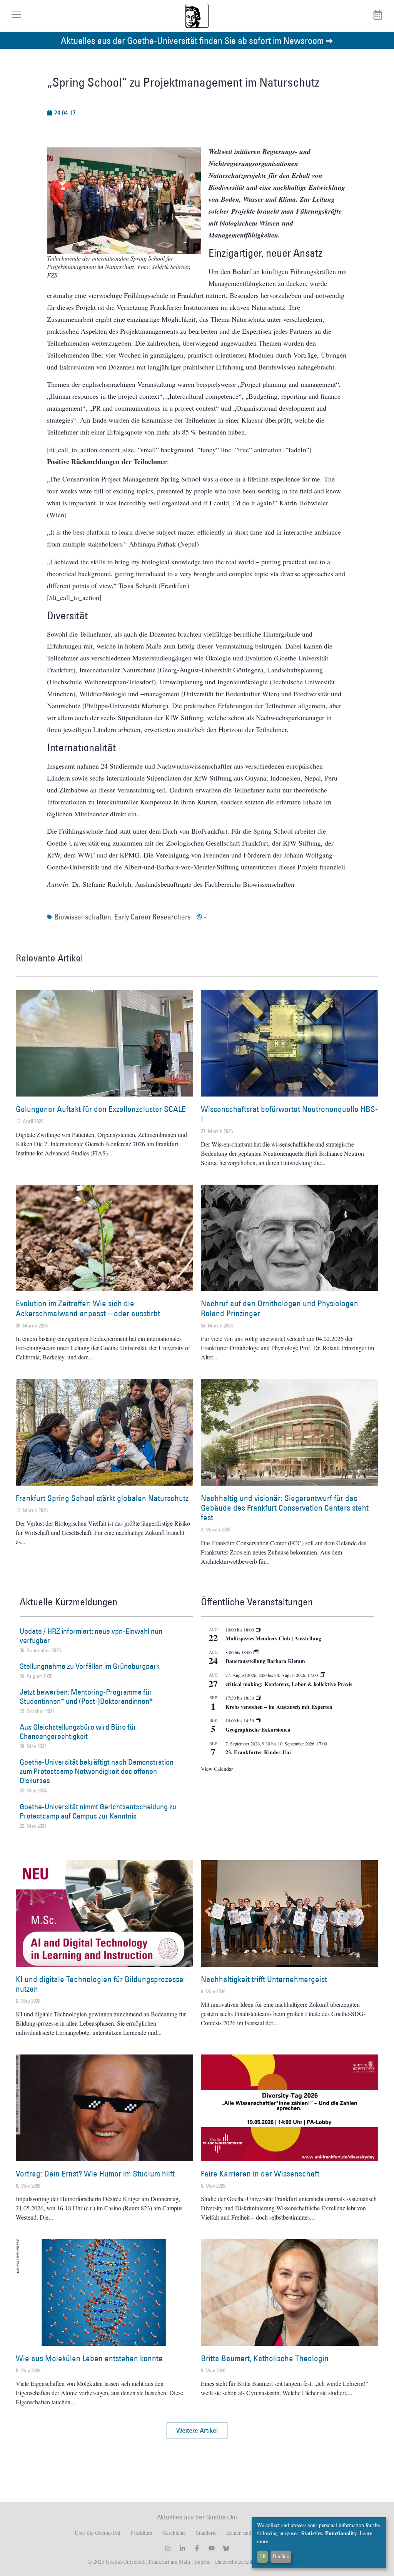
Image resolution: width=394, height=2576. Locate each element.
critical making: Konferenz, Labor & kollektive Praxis (289, 1684)
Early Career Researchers (152, 917)
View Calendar (217, 1769)
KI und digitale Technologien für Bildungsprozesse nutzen (100, 1984)
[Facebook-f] (197, 2548)
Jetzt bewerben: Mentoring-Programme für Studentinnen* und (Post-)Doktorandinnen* (86, 1697)
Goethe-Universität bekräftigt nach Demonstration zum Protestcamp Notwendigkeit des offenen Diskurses (97, 1771)
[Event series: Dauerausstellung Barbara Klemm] (256, 1652)
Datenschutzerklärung (239, 2562)
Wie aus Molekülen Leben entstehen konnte (89, 2358)
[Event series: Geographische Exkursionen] (259, 1720)
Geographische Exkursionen (258, 1729)
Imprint (202, 2562)
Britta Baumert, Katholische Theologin (265, 2358)
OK (263, 2556)
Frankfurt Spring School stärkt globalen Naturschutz (102, 1498)
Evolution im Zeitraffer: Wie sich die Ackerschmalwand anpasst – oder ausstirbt (88, 1308)
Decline (281, 2556)
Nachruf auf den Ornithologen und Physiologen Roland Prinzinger (280, 1308)
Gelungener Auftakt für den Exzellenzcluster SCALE (101, 1109)
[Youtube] (212, 2548)
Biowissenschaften (83, 917)
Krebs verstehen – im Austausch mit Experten (279, 1707)
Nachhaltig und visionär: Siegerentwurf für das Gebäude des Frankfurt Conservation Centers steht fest (285, 1508)
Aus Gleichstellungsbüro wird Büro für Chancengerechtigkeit (78, 1732)
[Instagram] (168, 2548)
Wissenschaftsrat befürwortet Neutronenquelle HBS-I (289, 1114)
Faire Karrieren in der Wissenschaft (260, 2174)
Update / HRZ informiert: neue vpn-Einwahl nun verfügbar (91, 1636)
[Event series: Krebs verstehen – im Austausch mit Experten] (259, 1698)
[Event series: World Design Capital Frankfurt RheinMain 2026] (322, 1675)
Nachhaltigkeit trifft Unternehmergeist (264, 1979)
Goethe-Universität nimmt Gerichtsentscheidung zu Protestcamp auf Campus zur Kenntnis (98, 1811)
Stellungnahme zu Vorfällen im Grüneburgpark (90, 1666)
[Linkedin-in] (182, 2548)
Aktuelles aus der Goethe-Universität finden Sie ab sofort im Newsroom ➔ (197, 40)
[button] (197, 2431)
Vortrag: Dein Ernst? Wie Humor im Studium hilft (95, 2174)
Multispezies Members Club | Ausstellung (273, 1638)
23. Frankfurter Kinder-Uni (258, 1752)
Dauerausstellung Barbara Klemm (265, 1661)
